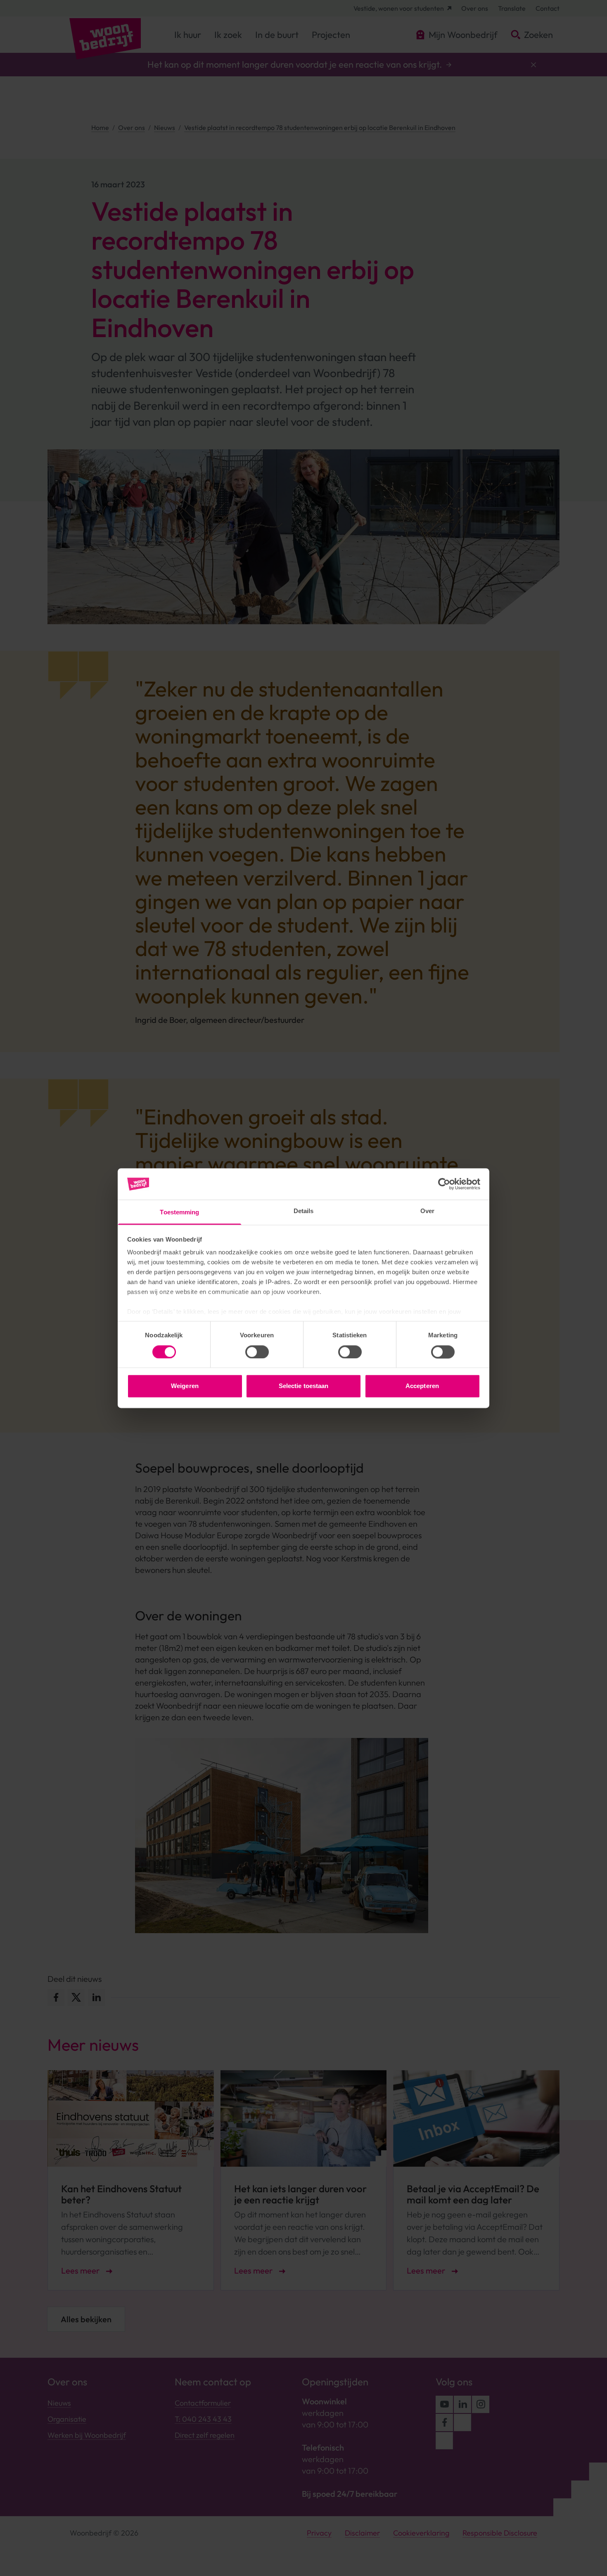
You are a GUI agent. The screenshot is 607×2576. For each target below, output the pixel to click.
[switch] (257, 1352)
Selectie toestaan (304, 1386)
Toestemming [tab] (179, 1212)
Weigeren (185, 1386)
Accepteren (422, 1386)
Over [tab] (427, 1211)
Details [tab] (304, 1211)
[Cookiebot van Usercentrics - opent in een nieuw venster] (444, 1184)
